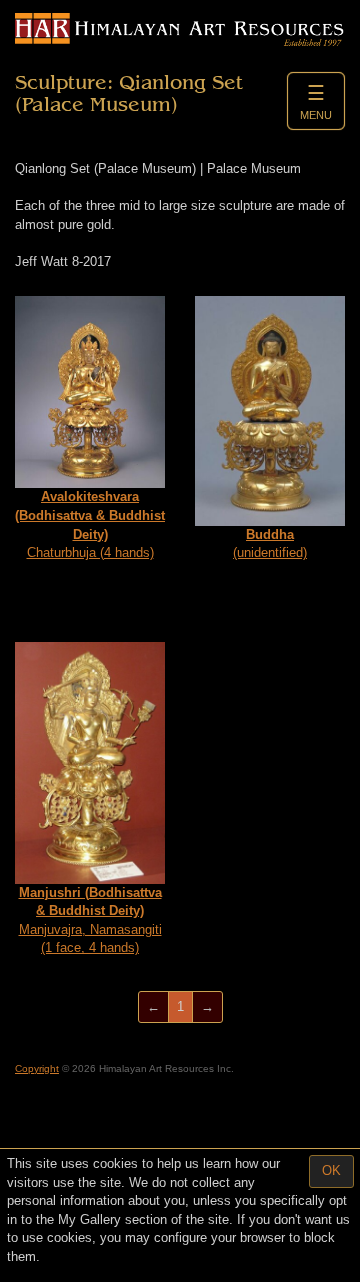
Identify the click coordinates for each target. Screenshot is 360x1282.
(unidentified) (270, 544)
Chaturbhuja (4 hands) (90, 524)
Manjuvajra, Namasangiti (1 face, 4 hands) (90, 920)
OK (331, 1170)
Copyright (37, 1068)
